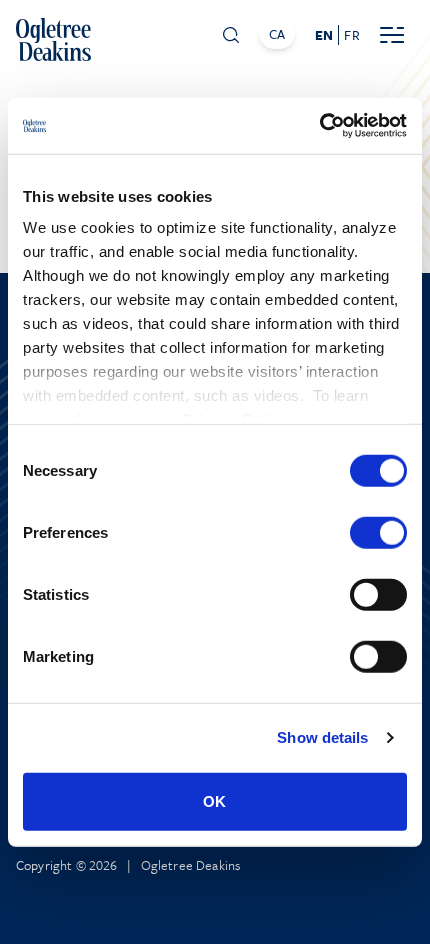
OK (214, 800)
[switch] (378, 532)
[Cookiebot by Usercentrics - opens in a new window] (319, 126)
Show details (322, 737)
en (324, 35)
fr (351, 35)
